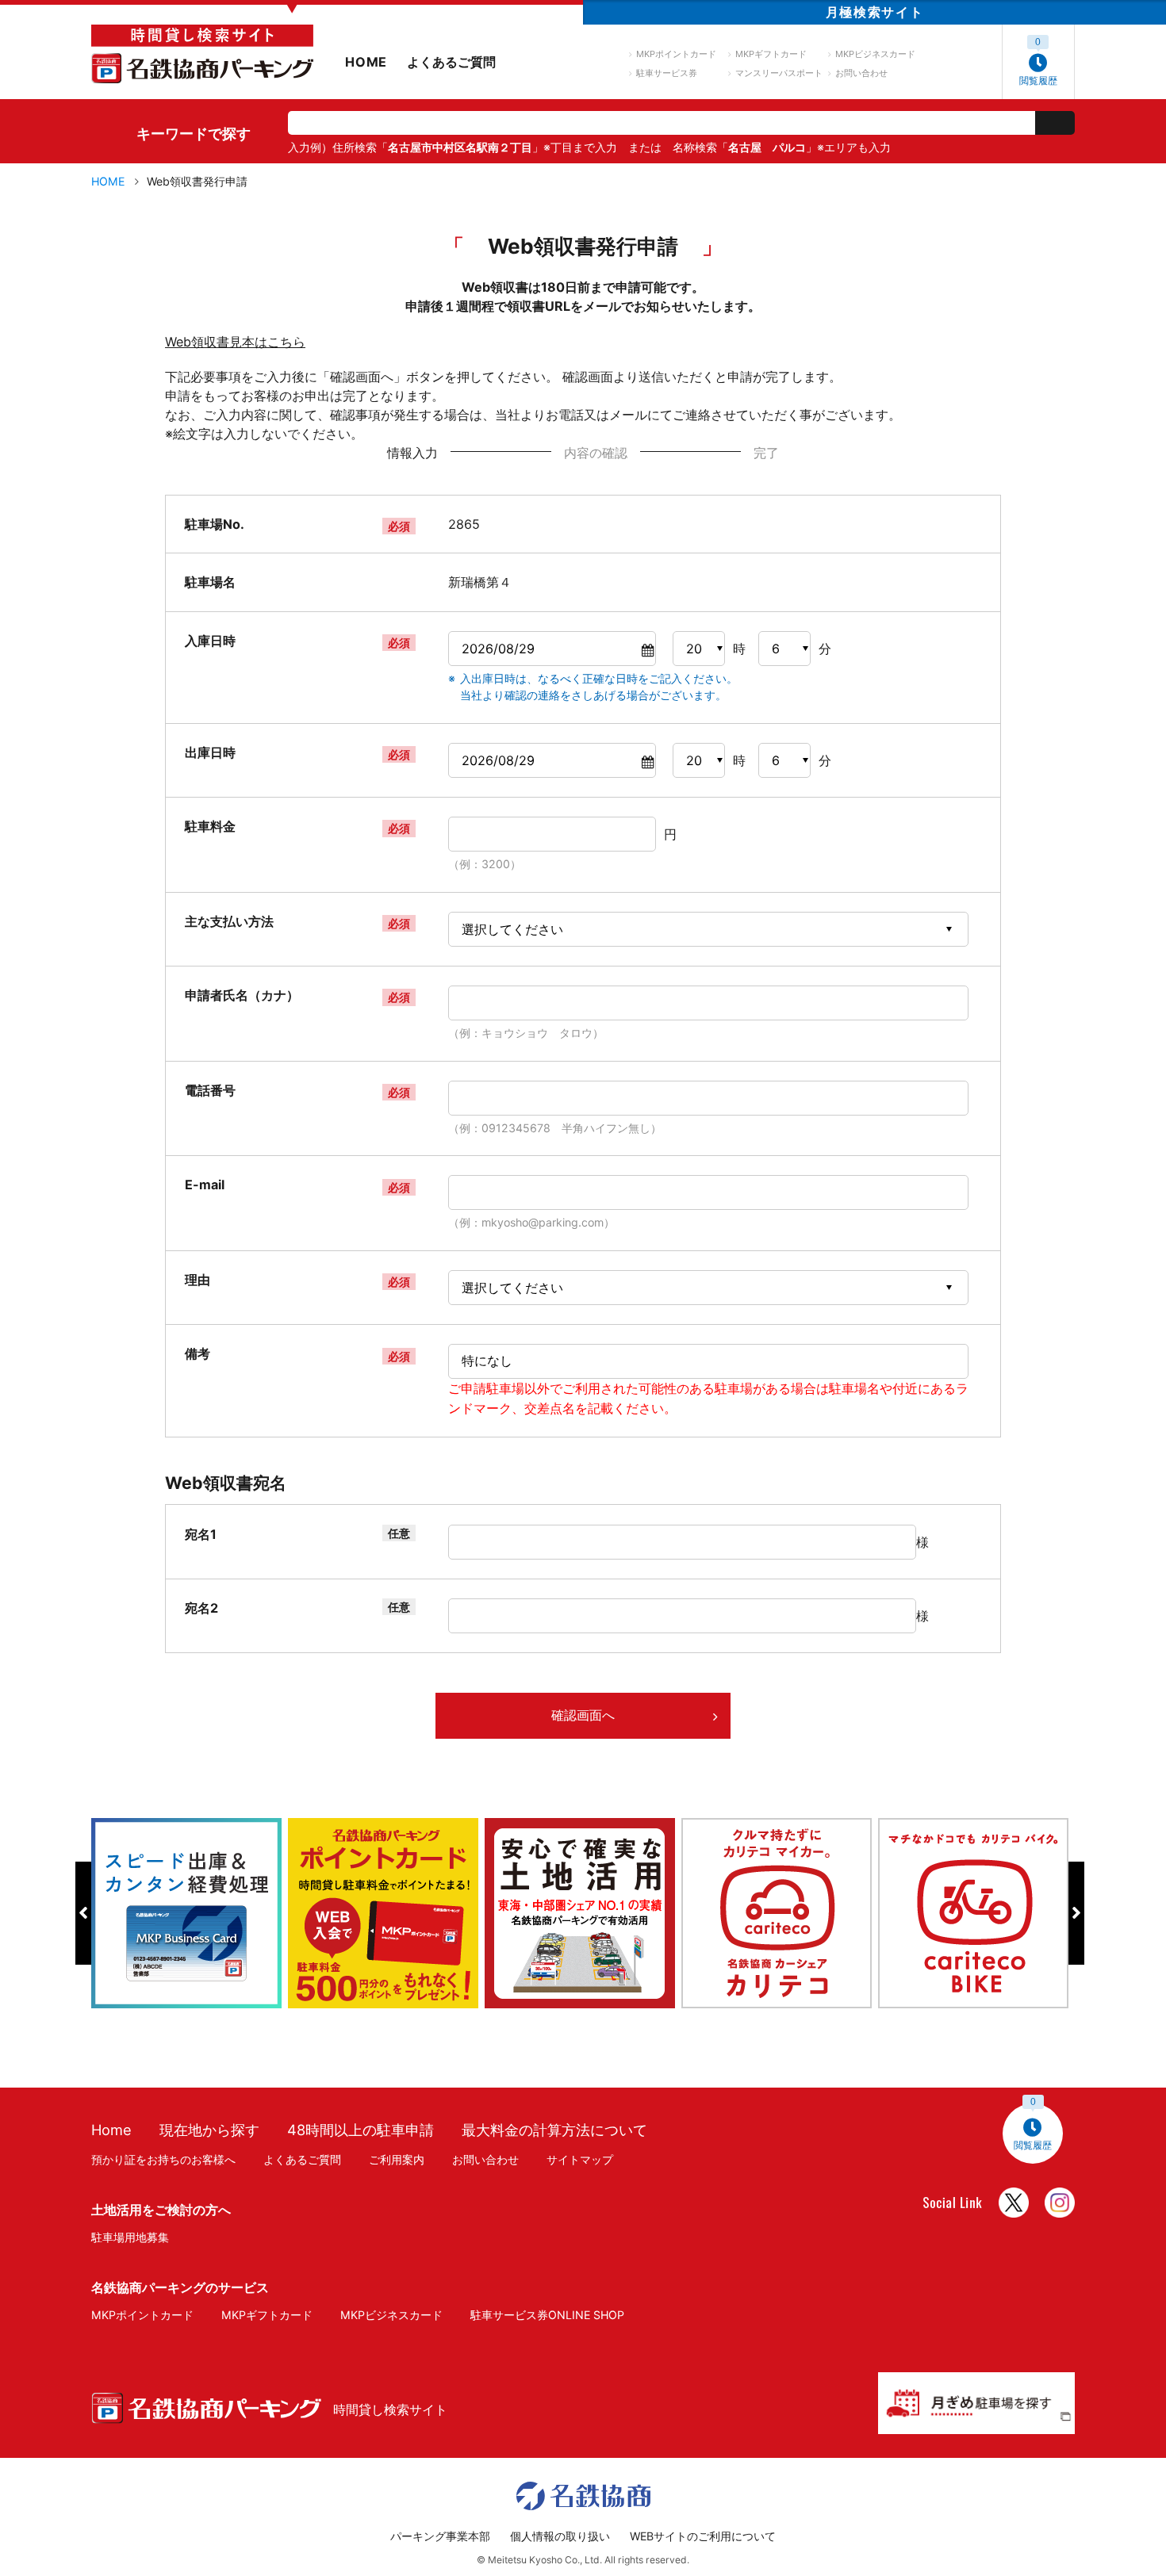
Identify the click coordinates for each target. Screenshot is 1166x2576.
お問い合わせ (861, 73)
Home (111, 2130)
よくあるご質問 (451, 62)
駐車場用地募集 (130, 2237)
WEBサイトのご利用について (703, 2536)
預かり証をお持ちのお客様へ (163, 2159)
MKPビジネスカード (875, 54)
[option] (190, 1913)
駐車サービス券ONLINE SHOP (547, 2315)
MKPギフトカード (771, 54)
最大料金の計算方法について (554, 2130)
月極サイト (874, 12)
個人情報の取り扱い (560, 2536)
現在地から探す (209, 2130)
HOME (366, 62)
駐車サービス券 (667, 73)
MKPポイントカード (676, 54)
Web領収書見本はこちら (235, 342)
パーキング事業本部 (440, 2536)
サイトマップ (580, 2159)
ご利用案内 (397, 2159)
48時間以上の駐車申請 (361, 2130)
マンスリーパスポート (779, 73)
